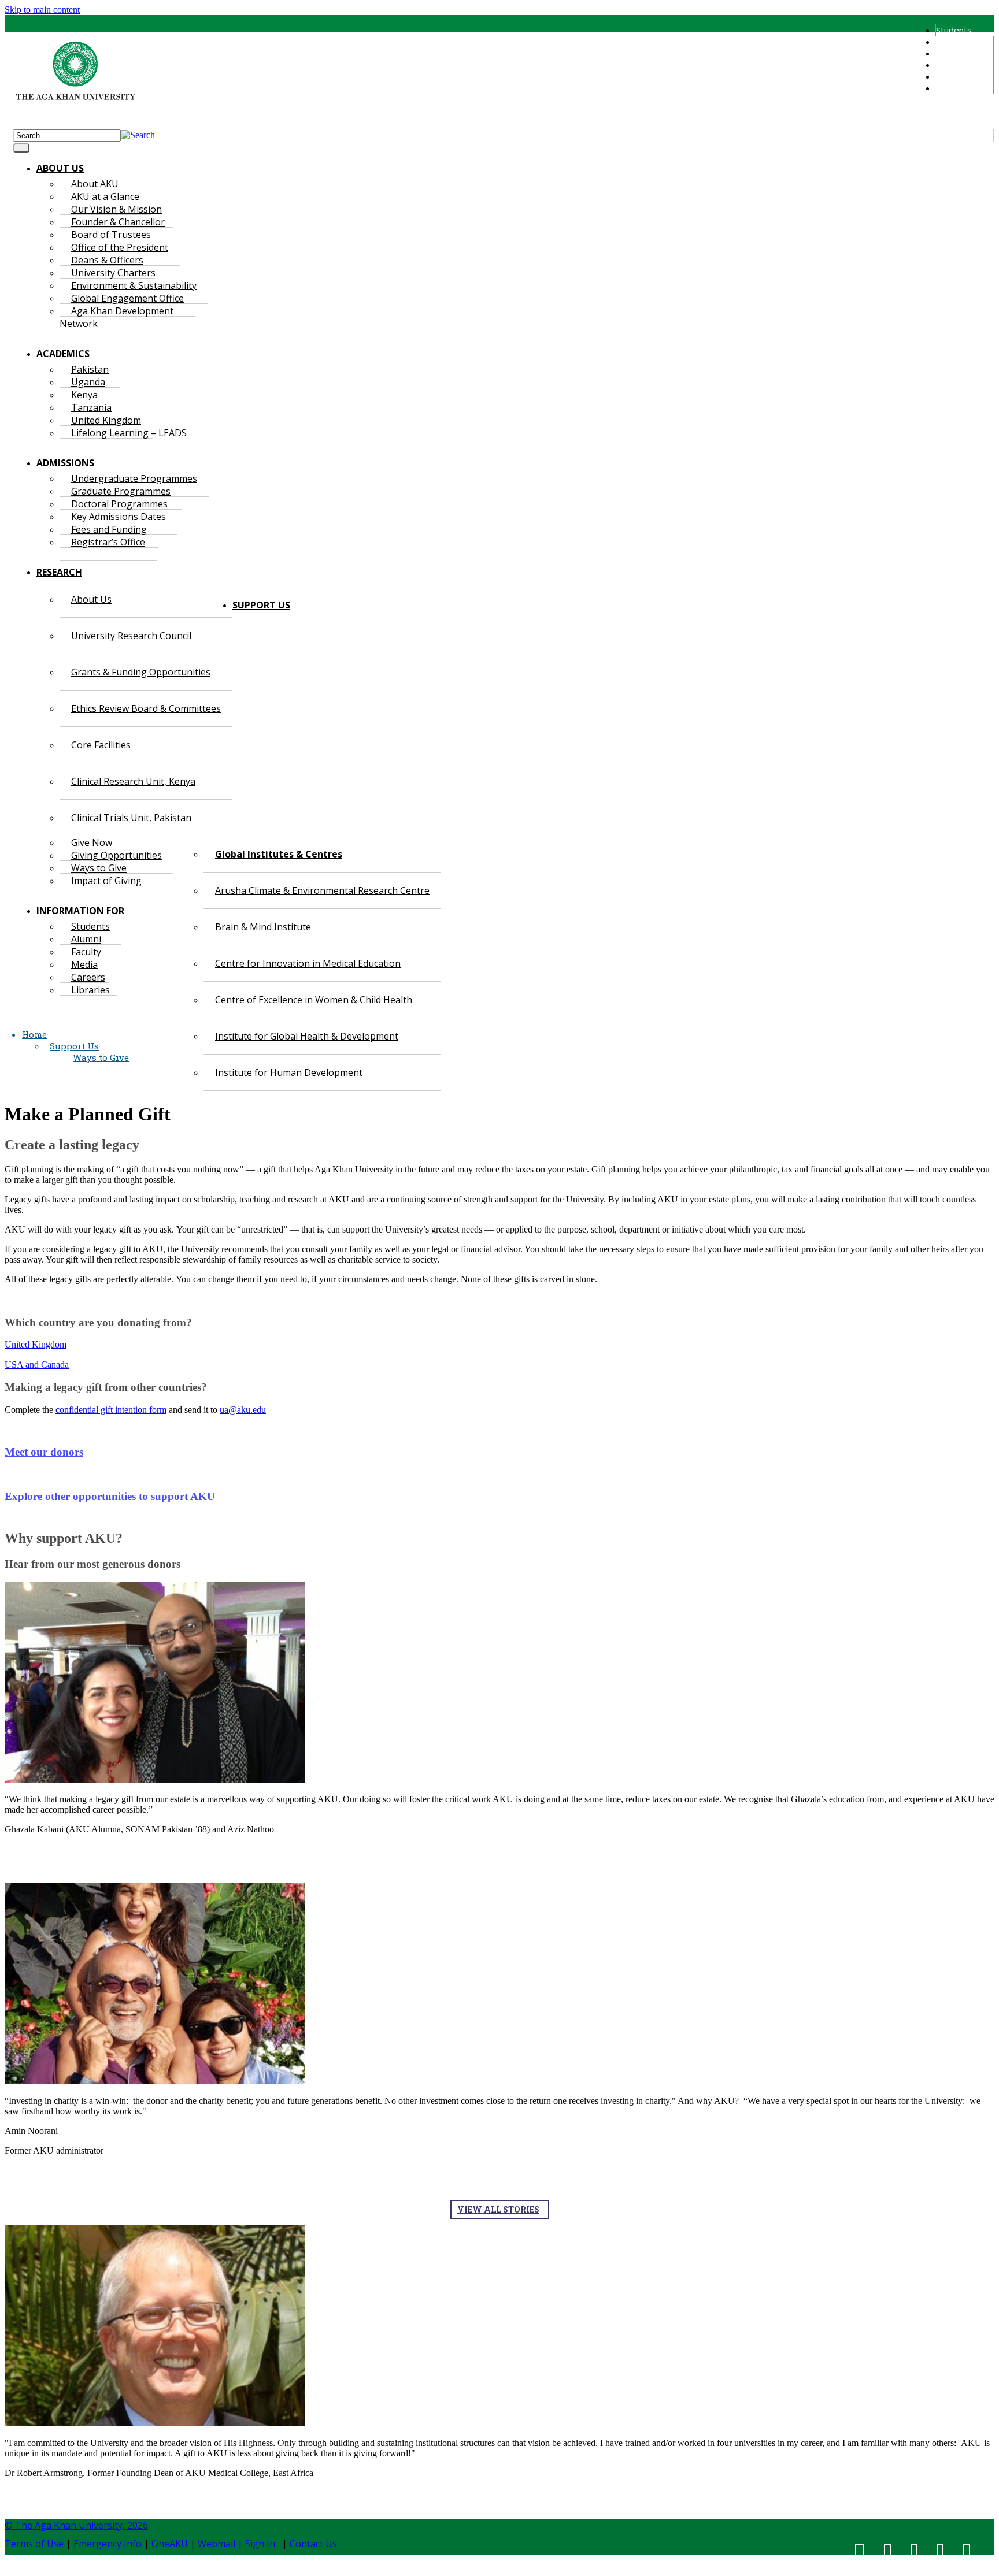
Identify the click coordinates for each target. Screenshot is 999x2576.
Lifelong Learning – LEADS (129, 433)
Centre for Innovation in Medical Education (308, 963)
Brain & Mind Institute (263, 927)
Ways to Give (101, 1057)
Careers (951, 76)
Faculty (949, 53)
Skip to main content (42, 10)
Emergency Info (108, 2544)
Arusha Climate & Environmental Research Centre (322, 890)
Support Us (74, 1046)
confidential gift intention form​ (111, 1410)
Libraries (953, 88)
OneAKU (170, 2544)
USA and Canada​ (37, 1365)
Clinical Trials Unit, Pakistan (131, 818)
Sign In (260, 2544)
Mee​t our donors (44, 1452)
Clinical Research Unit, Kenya (133, 781)
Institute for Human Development (289, 1072)
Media (948, 65)
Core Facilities (101, 745)
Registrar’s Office (108, 542)
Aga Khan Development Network (116, 317)
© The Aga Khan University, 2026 (76, 2525)
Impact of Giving (106, 881)
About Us (91, 599)
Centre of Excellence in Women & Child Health (314, 1000)
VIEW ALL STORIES (498, 2209)
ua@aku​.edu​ (243, 1410)
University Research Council (131, 636)
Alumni (948, 42)
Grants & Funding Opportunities (141, 672)
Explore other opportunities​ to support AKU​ (110, 1496)
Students (954, 30)
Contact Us (313, 2544)
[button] (138, 135)
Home (34, 1034)
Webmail (217, 2544)
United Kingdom (36, 1344)
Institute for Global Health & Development (307, 1036)
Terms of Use (34, 2544)
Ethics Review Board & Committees (146, 708)
